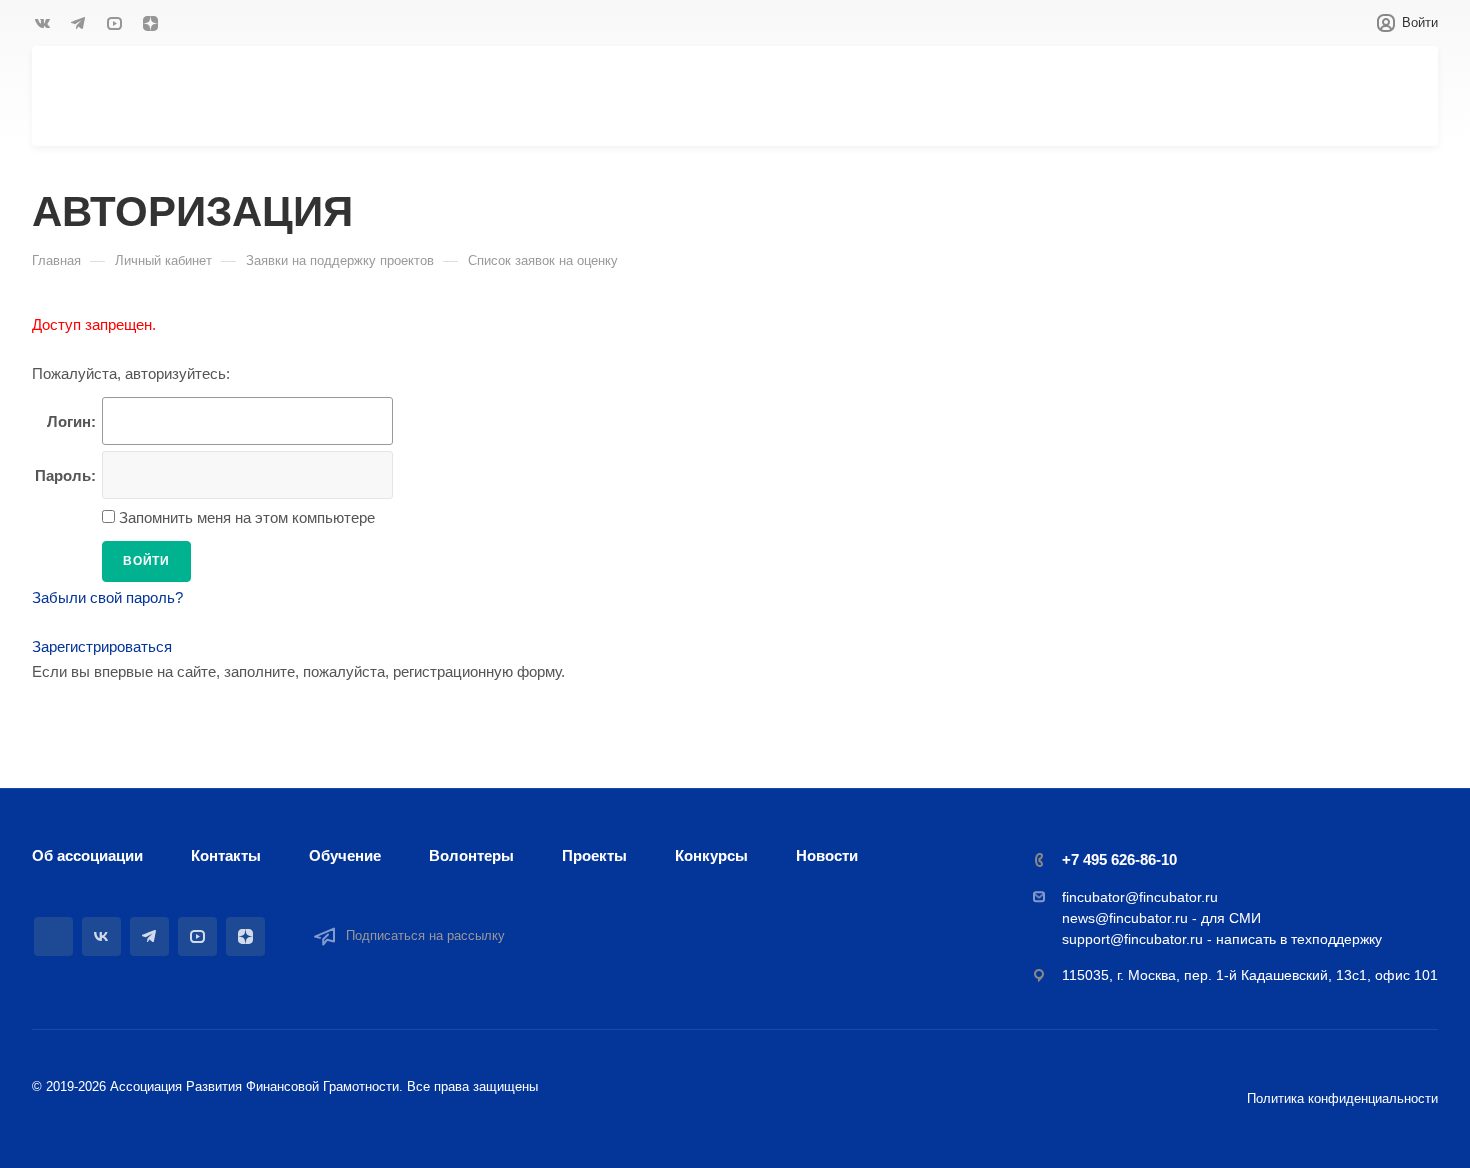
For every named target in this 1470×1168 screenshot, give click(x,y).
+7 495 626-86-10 (1119, 859)
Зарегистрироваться (102, 646)
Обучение (345, 855)
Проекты (594, 855)
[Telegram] (78, 23)
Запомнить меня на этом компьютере (245, 517)
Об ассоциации (87, 855)
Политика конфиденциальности (1342, 1098)
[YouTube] (114, 23)
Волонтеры (471, 855)
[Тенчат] (53, 936)
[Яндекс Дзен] (150, 23)
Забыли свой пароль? (107, 597)
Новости (827, 855)
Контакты (226, 855)
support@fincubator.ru (1132, 939)
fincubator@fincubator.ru (1140, 897)
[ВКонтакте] (42, 23)
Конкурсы (711, 855)
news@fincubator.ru (1125, 918)
